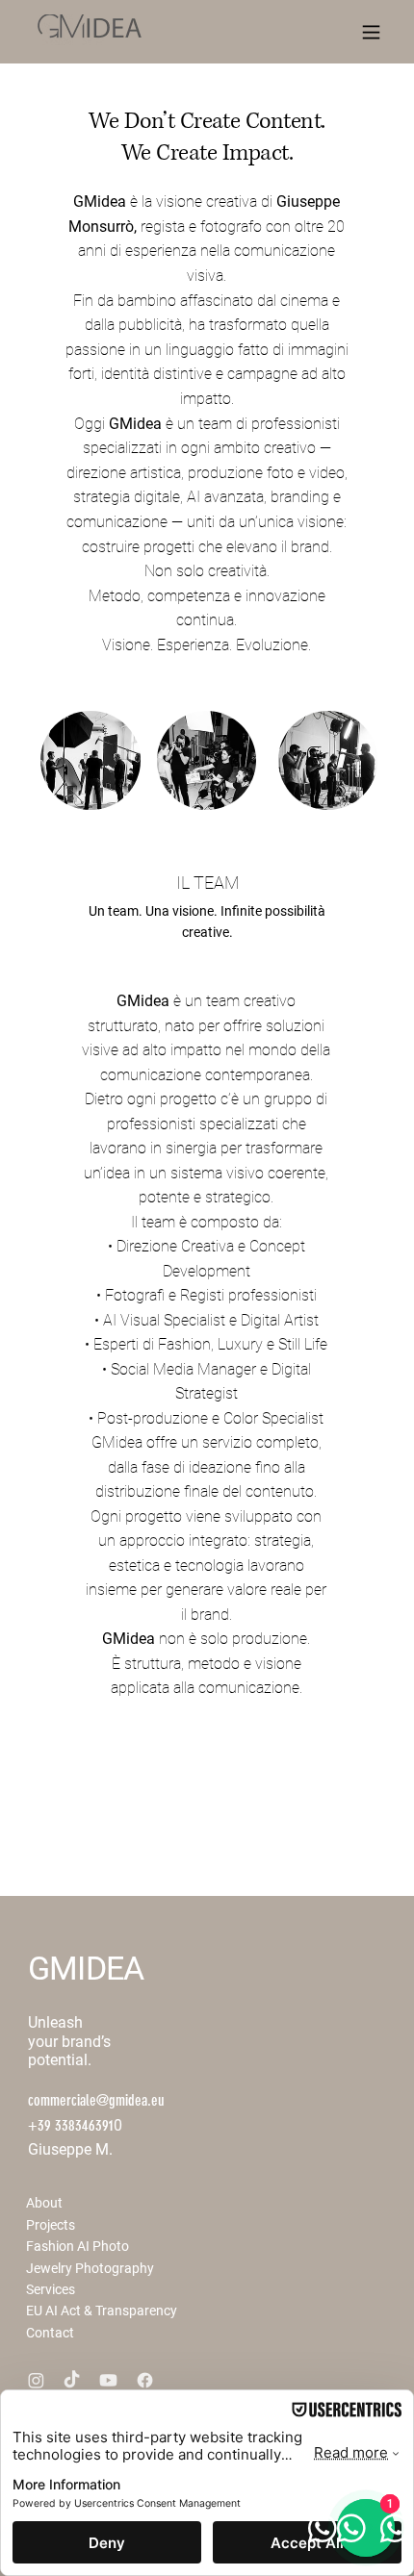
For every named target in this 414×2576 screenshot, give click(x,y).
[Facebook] (145, 2380)
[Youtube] (108, 2380)
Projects (51, 2225)
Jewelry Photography (90, 2268)
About (44, 2203)
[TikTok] (72, 2380)
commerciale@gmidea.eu (96, 2100)
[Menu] (371, 32)
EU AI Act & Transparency (102, 2311)
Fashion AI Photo (78, 2246)
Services (51, 2289)
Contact (50, 2333)
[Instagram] (36, 2380)
